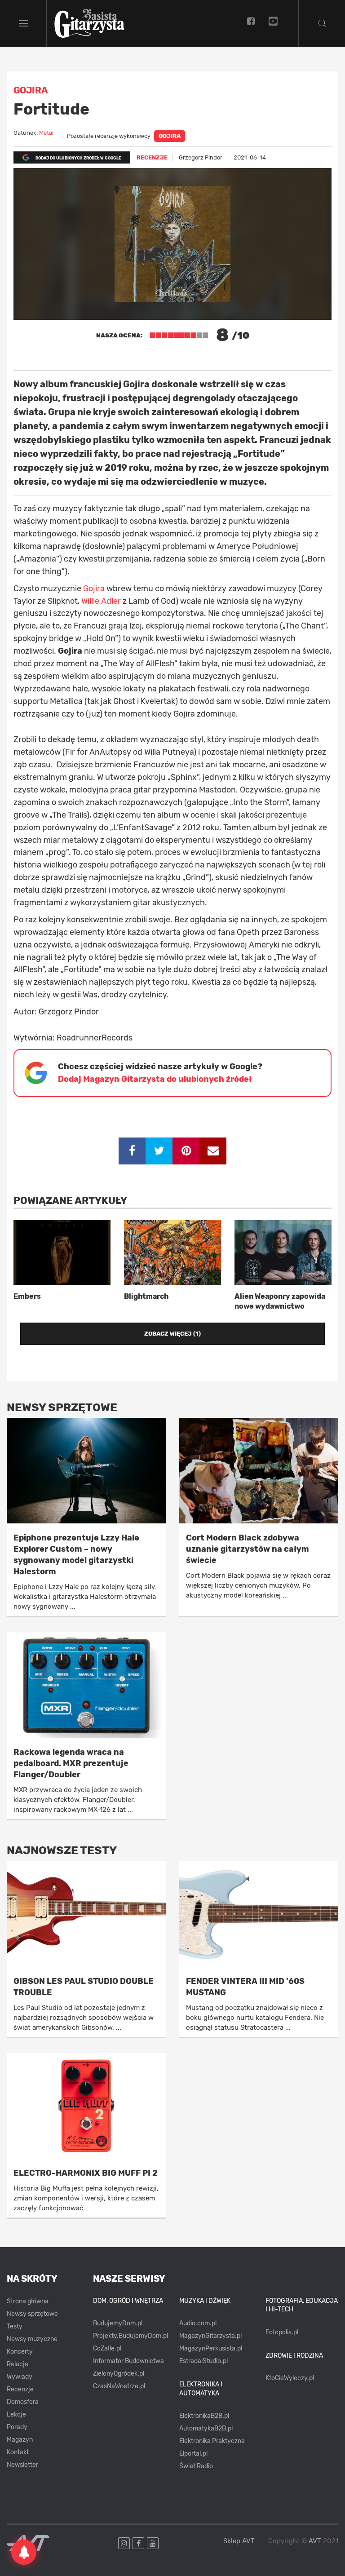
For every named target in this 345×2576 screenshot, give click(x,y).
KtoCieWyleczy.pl (290, 2378)
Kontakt (18, 2452)
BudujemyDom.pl (118, 2323)
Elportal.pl (193, 2454)
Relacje (18, 2364)
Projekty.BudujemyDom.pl (130, 2336)
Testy (15, 2326)
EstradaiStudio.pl (203, 2361)
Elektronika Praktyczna (212, 2441)
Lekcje (16, 2414)
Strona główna (28, 2301)
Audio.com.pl (198, 2323)
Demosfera (23, 2402)
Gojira (170, 136)
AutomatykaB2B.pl (206, 2428)
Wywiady (20, 2377)
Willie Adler (101, 601)
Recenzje (20, 2389)
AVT (315, 2541)
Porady (17, 2427)
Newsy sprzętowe (32, 2314)
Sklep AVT (239, 2541)
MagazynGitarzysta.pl (210, 2336)
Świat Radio (196, 2466)
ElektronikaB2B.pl (204, 2416)
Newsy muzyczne (32, 2339)
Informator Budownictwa (128, 2361)
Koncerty (20, 2352)
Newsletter (22, 2465)
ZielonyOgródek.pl (119, 2374)
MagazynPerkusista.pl (211, 2348)
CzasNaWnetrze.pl (119, 2386)
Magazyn (20, 2440)
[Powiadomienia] (24, 2552)
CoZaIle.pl (107, 2348)
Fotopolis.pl (282, 2332)
